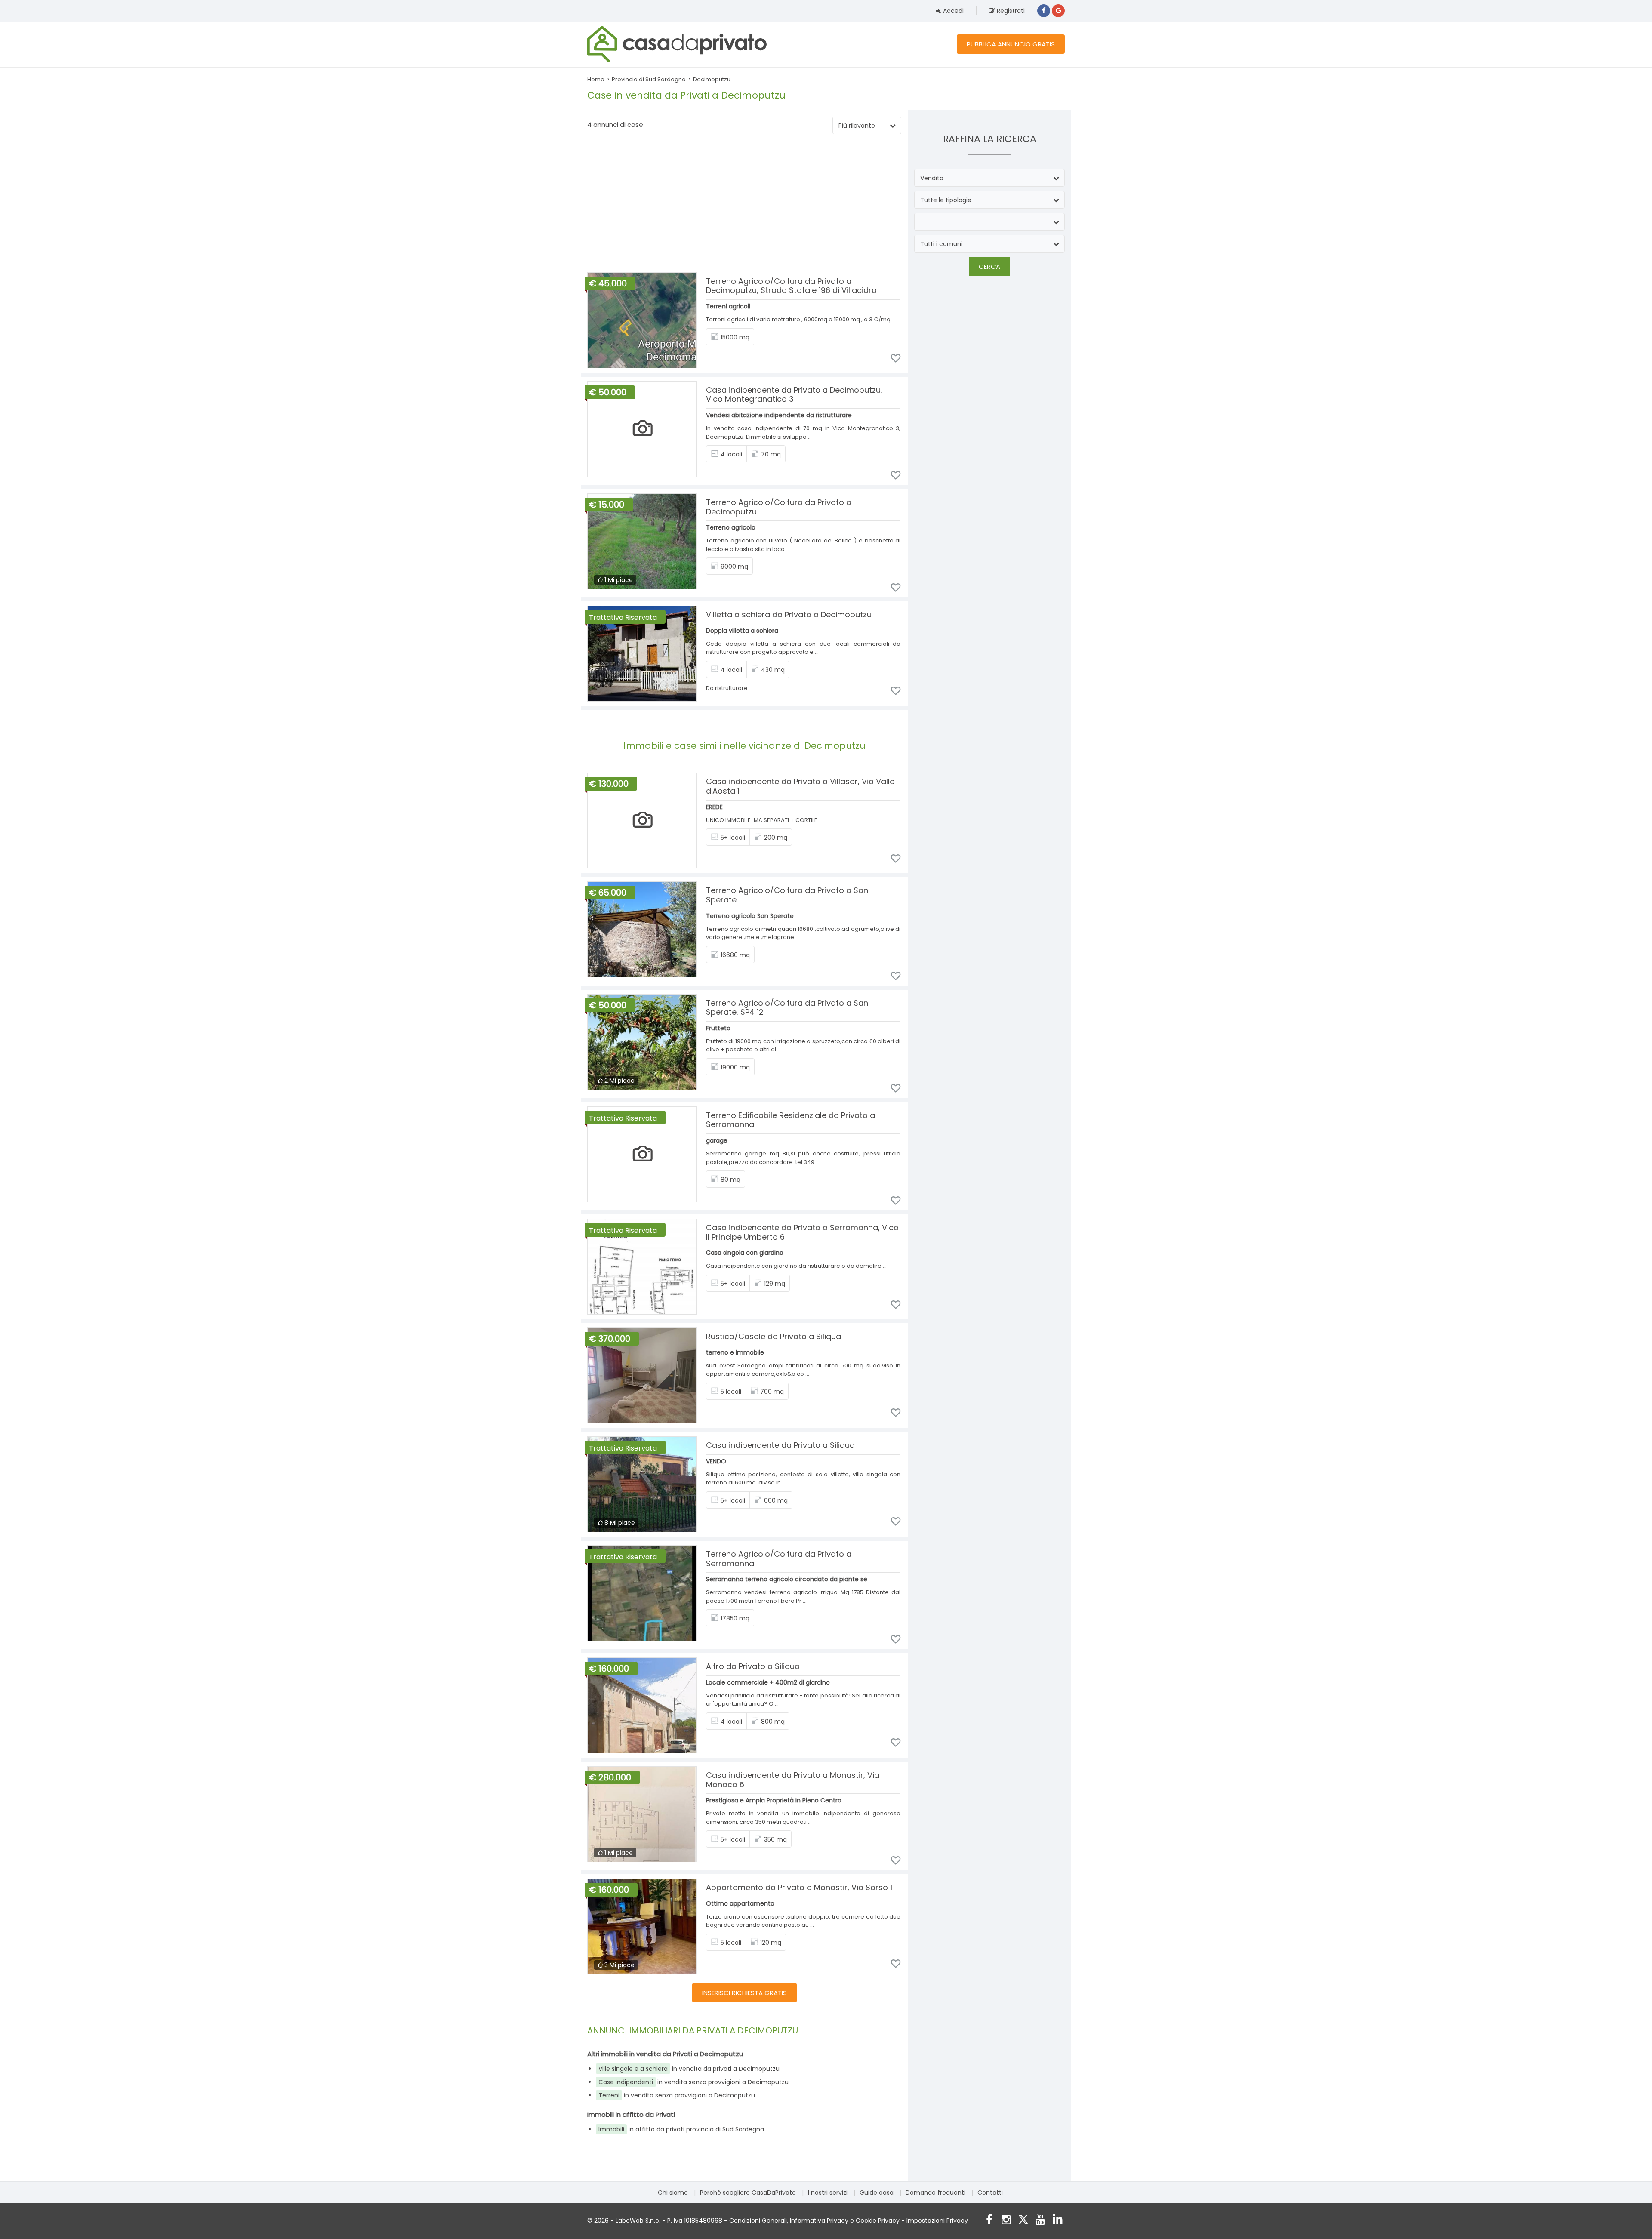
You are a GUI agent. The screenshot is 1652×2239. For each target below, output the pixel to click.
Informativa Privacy (819, 2221)
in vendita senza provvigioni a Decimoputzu (693, 2082)
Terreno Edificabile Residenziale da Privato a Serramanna (791, 1120)
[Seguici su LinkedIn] (1058, 2221)
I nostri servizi (828, 2193)
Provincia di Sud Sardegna (649, 79)
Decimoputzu (712, 79)
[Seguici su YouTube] (1040, 2221)
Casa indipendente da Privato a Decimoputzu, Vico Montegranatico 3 (794, 395)
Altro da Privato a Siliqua (753, 1666)
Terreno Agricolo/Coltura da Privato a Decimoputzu (779, 507)
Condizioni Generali (758, 2221)
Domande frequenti (935, 2193)
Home (596, 79)
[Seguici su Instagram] (1006, 2221)
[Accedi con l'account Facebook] (1044, 11)
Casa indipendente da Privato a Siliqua (780, 1445)
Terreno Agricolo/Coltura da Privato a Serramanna (779, 1559)
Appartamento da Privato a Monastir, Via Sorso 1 (799, 1887)
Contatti (990, 2193)
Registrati (1010, 11)
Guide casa (877, 2193)
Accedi (952, 11)
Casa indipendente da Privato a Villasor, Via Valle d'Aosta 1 (800, 786)
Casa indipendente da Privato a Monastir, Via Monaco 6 (793, 1780)
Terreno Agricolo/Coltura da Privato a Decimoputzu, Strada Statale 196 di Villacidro (791, 286)
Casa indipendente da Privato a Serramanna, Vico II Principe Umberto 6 (802, 1232)
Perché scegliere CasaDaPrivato (748, 2193)
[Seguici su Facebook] (989, 2221)
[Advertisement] (744, 208)
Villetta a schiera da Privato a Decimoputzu (789, 614)
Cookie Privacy (878, 2221)
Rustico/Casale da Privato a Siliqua (774, 1336)
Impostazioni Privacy (937, 2221)
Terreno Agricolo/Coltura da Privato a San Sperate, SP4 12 (787, 1008)
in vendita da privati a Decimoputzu (689, 2069)
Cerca (989, 266)
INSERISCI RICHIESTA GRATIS (744, 1993)
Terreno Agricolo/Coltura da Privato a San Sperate (787, 895)
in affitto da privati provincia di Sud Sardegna (681, 2129)
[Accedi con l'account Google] (1058, 11)
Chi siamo (673, 2193)
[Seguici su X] (1023, 2221)
